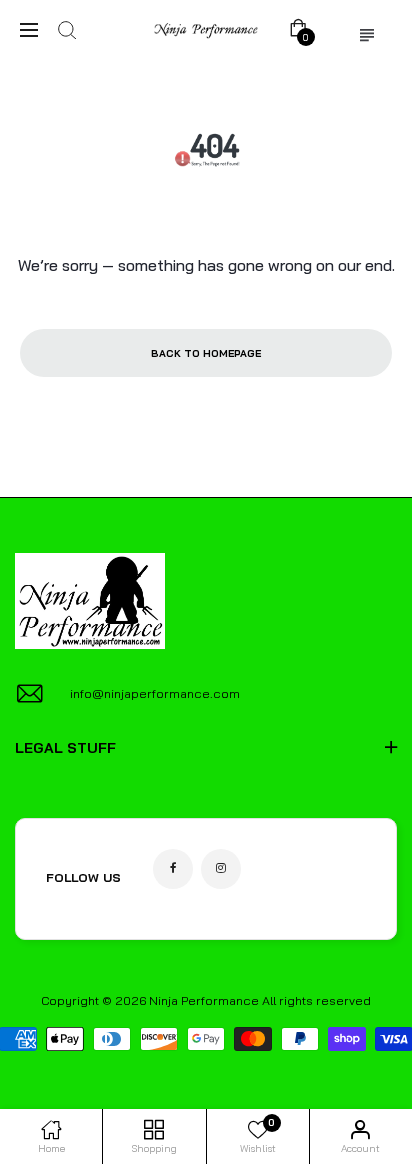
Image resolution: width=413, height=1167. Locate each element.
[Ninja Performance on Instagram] (221, 869)
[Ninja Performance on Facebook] (173, 869)
